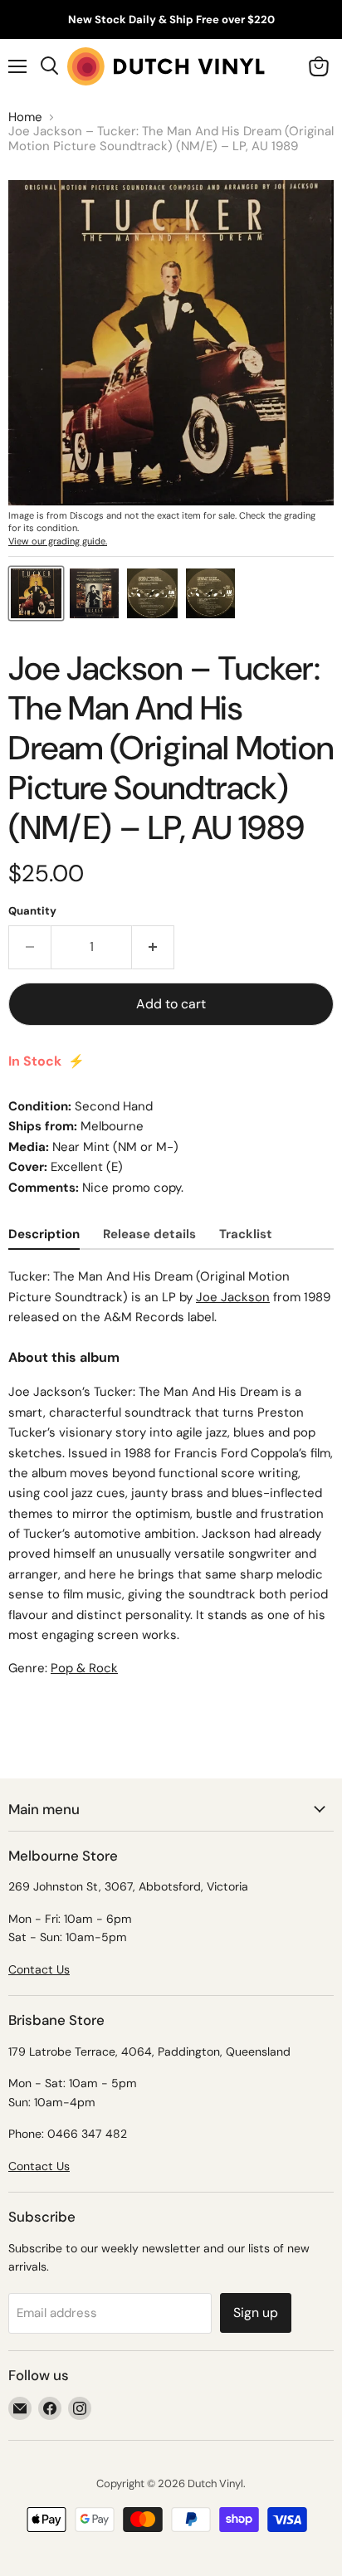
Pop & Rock (84, 1668)
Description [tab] (44, 1234)
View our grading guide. (58, 541)
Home (25, 117)
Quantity (32, 911)
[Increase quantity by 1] (153, 947)
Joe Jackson (233, 1297)
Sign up (256, 2313)
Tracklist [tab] (246, 1234)
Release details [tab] (149, 1234)
